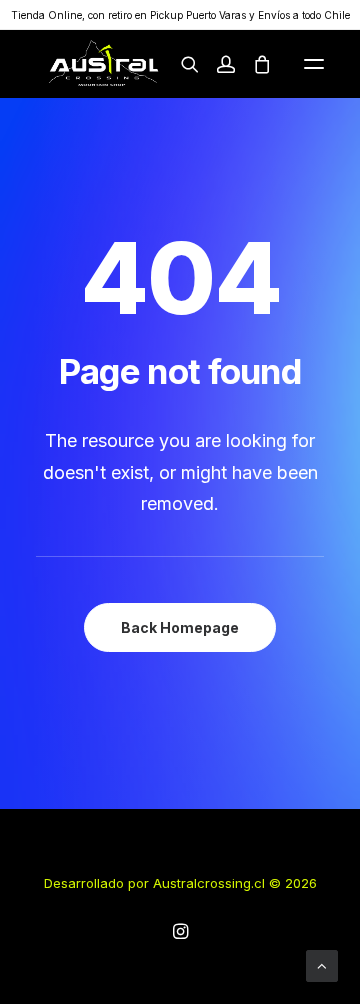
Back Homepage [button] (180, 627)
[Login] (217, 64)
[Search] (181, 64)
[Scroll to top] (322, 964)
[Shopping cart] (253, 64)
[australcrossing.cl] (102, 64)
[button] (314, 64)
